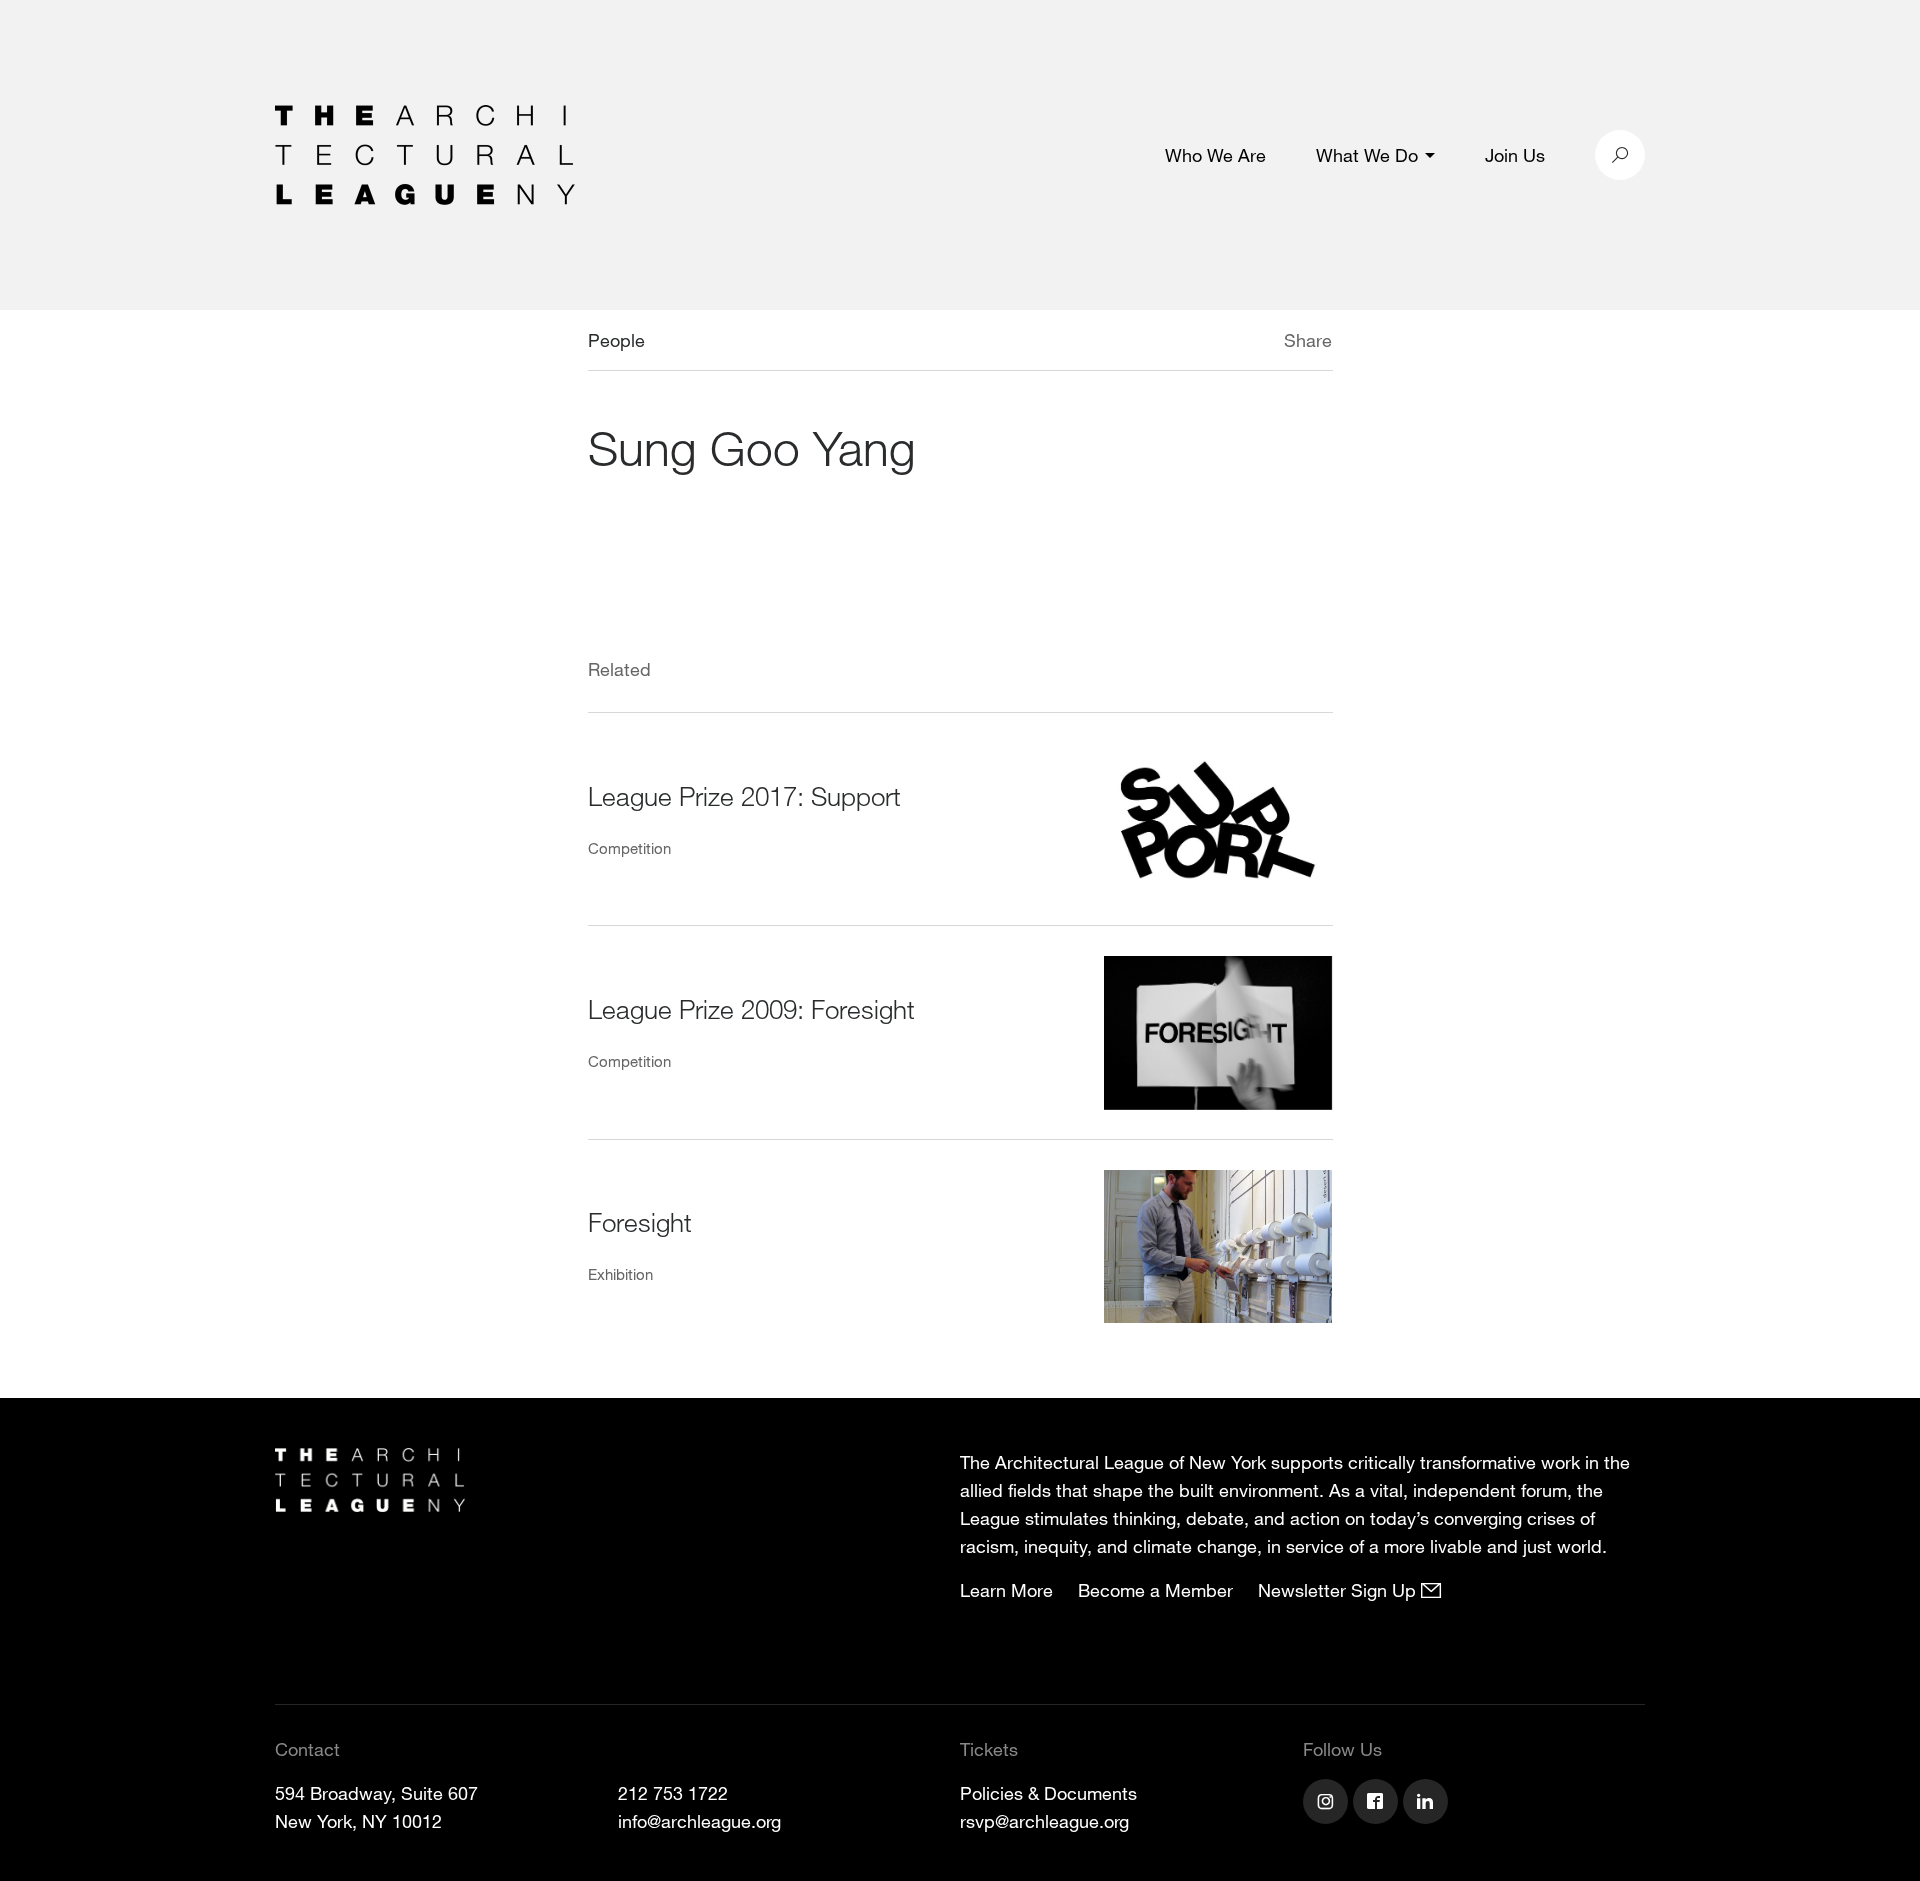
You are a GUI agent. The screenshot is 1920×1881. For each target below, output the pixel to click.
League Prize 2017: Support (744, 795)
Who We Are (1215, 155)
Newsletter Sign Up (1339, 1590)
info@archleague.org (699, 1821)
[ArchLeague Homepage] (425, 153)
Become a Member (1155, 1590)
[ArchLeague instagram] (1328, 1804)
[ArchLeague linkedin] (1428, 1804)
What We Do (1367, 155)
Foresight (640, 1221)
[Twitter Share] (1224, 343)
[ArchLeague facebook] (1378, 1804)
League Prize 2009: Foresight (751, 1008)
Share (1308, 340)
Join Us (1515, 155)
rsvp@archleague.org (1044, 1821)
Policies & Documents (1048, 1793)
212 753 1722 (673, 1793)
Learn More (1006, 1590)
